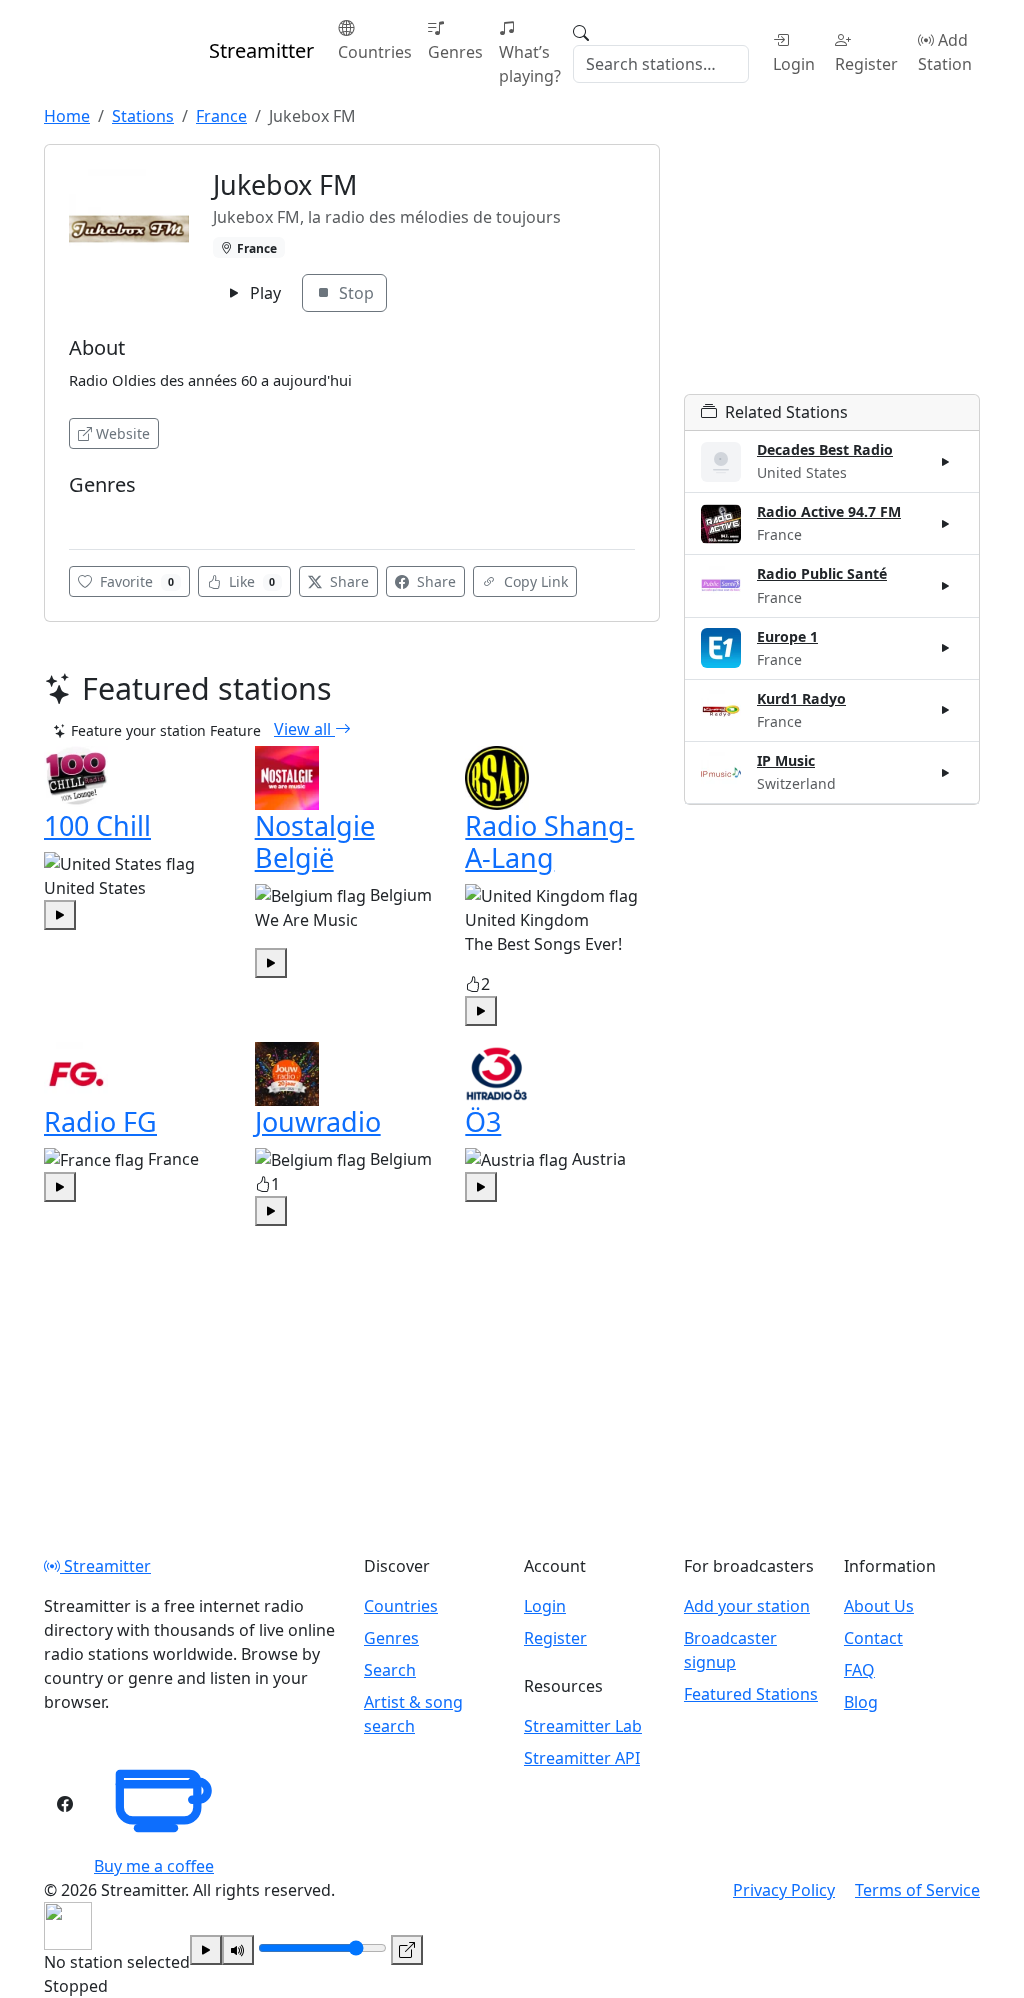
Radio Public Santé (822, 573)
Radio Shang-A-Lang (549, 841)
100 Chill (97, 825)
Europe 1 (787, 636)
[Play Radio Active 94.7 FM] (946, 524)
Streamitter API (582, 1758)
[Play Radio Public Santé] (946, 586)
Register (866, 64)
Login (794, 64)
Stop (354, 293)
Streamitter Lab (583, 1726)
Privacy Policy (784, 1890)
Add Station (945, 52)
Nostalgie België (315, 841)
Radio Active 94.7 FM (829, 511)
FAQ (859, 1670)
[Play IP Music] (946, 772)
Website (123, 433)
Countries (375, 52)
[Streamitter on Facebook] (65, 1804)
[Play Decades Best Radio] (946, 462)
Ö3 (483, 1121)
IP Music (786, 760)
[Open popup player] (407, 1950)
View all (304, 729)
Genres (455, 52)
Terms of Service (917, 1890)
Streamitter (105, 1566)
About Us (879, 1606)
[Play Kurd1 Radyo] (946, 710)
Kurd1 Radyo (801, 698)
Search (390, 1670)
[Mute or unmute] (238, 1950)
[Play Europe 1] (946, 648)
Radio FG (100, 1121)
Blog (861, 1702)
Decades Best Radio (825, 449)
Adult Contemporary (138, 514)
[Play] (206, 1950)
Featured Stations (751, 1694)
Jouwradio (318, 1121)
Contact (873, 1638)
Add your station (747, 1606)
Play (263, 293)
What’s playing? (530, 64)
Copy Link (534, 581)
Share (347, 581)
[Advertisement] (832, 269)
